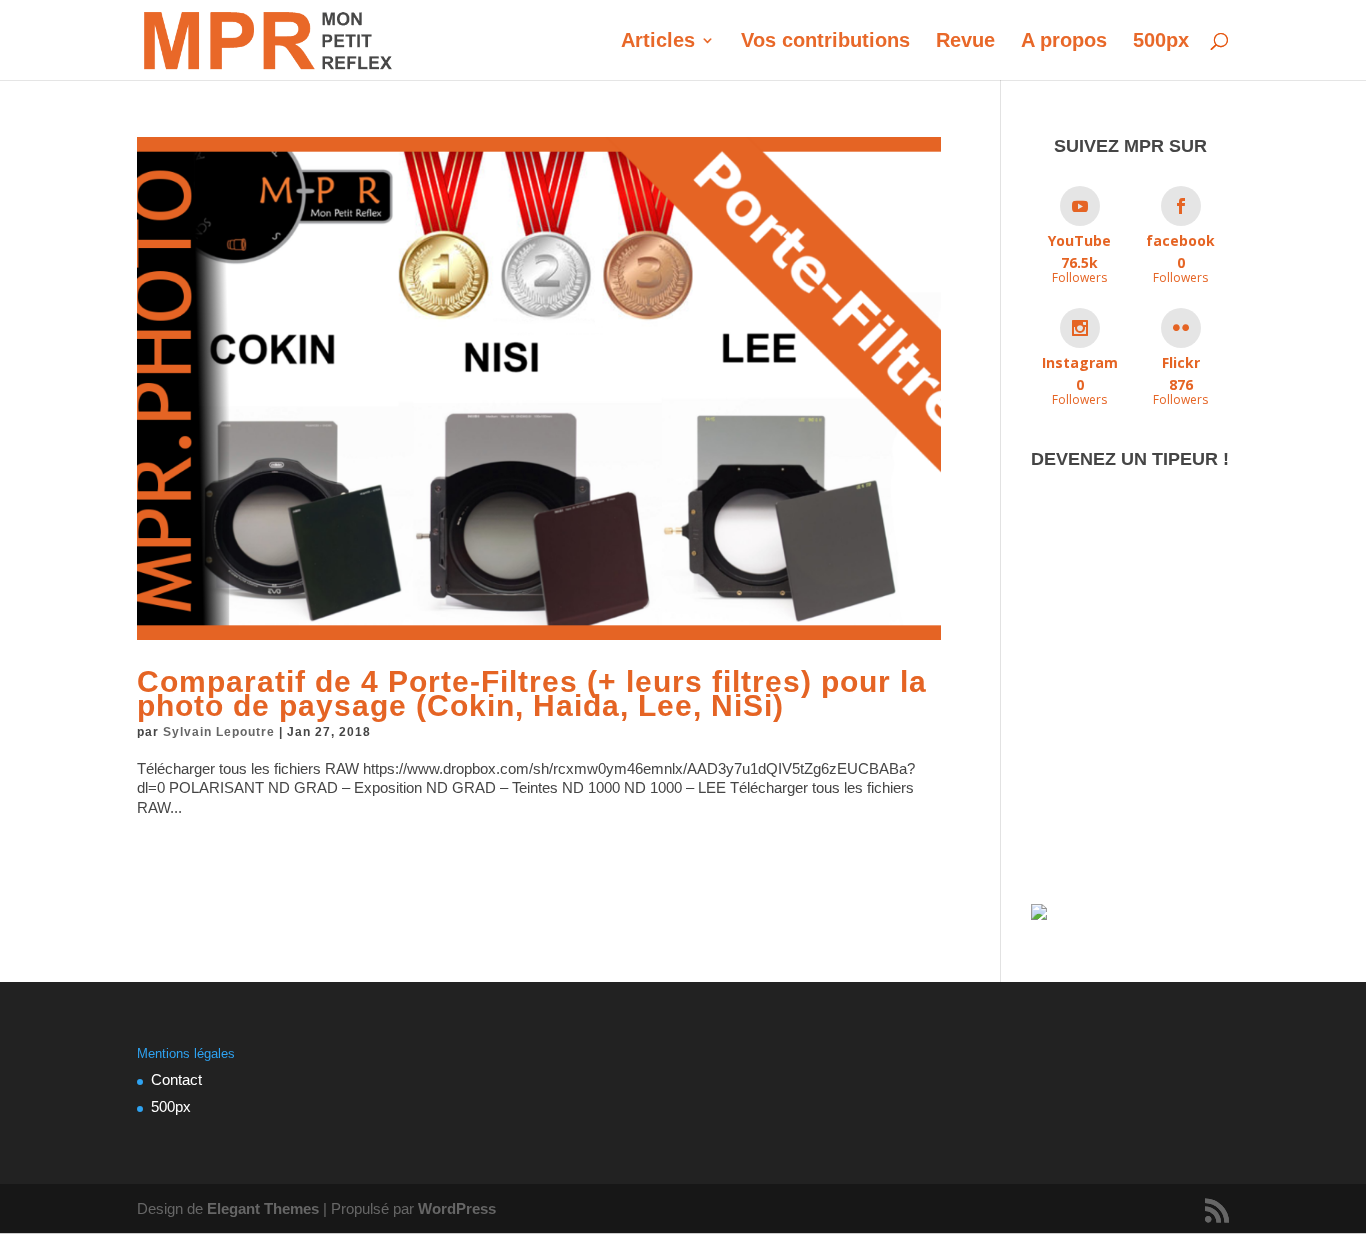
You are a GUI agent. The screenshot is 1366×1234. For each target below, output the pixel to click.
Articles (658, 42)
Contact (176, 1079)
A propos (1064, 42)
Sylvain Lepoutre (219, 732)
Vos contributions (825, 42)
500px (1161, 42)
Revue (965, 42)
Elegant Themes (263, 1208)
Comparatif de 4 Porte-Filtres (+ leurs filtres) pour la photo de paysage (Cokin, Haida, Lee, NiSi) (532, 693)
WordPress (457, 1208)
